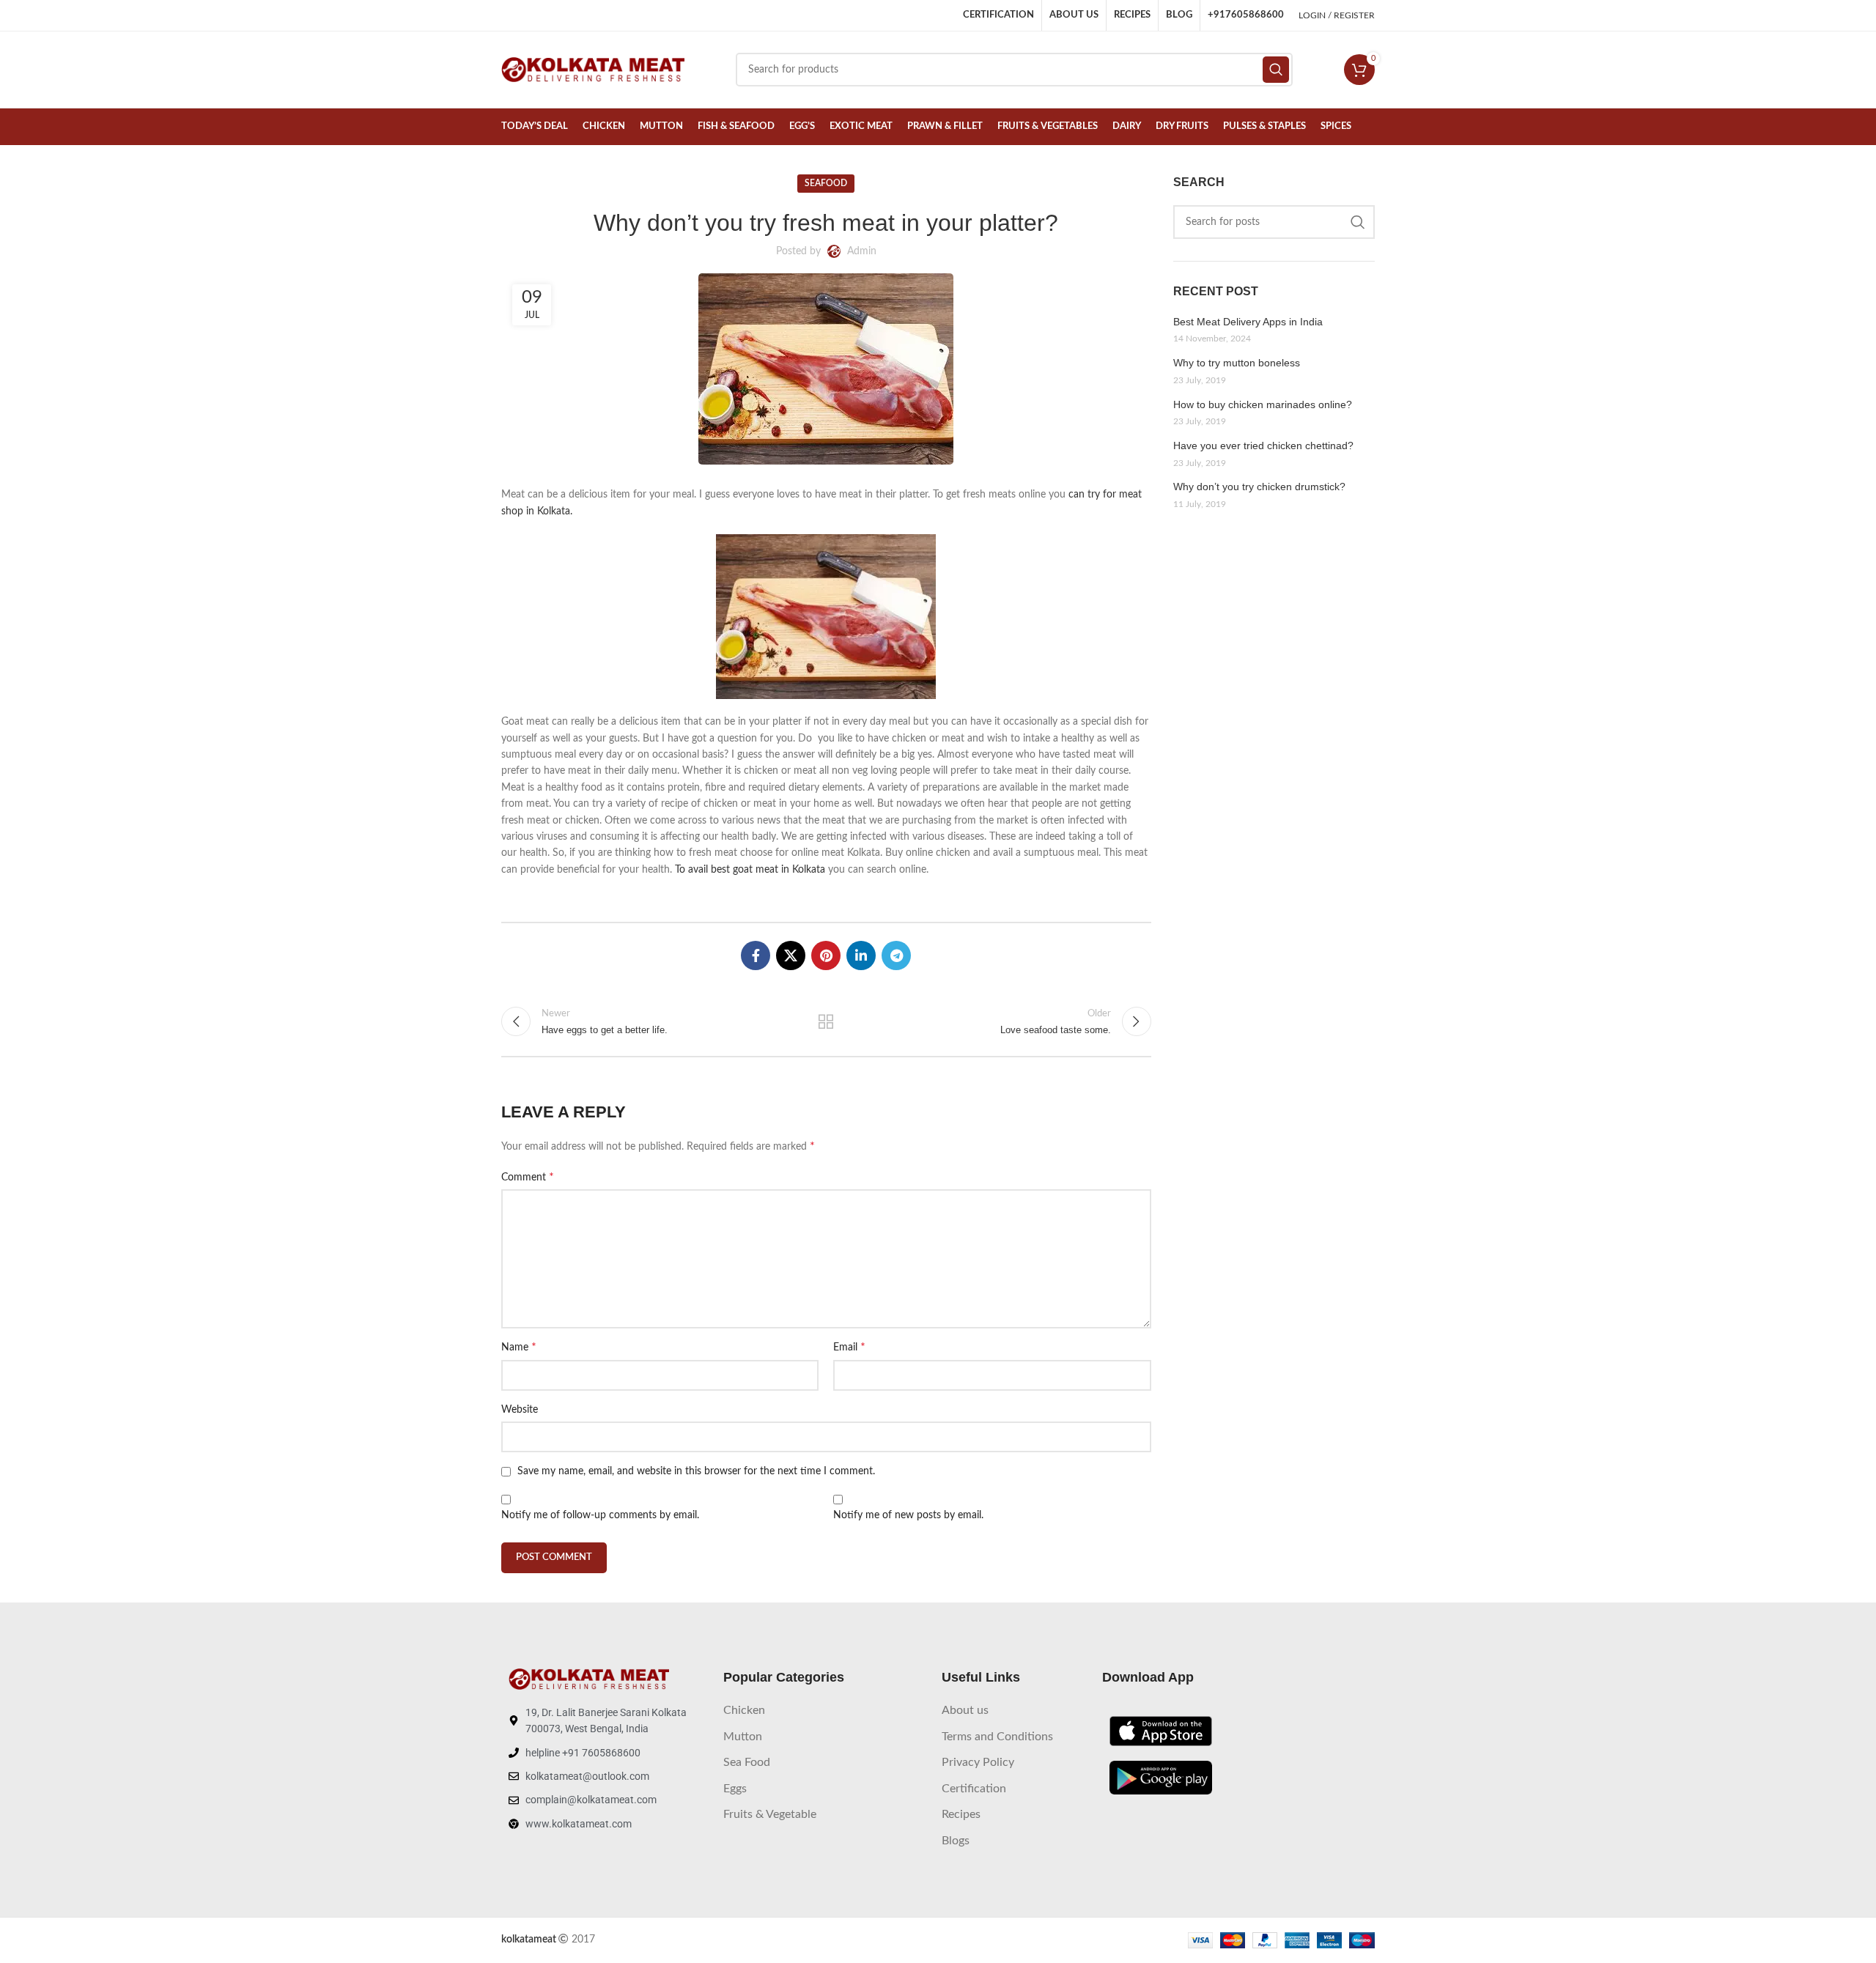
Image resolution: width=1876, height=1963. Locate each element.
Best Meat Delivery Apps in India (1248, 322)
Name (519, 1347)
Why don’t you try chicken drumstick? (1259, 487)
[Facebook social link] (756, 955)
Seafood (826, 183)
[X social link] (791, 955)
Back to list (826, 1021)
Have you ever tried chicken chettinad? (1263, 446)
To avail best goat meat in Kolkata (750, 870)
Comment (528, 1177)
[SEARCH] (1358, 222)
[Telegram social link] (896, 955)
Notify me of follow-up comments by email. (600, 1515)
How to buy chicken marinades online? (1263, 404)
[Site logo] (593, 70)
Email (849, 1347)
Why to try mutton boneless (1237, 363)
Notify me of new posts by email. (908, 1515)
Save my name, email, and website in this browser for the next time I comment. (696, 1471)
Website (520, 1410)
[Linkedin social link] (861, 955)
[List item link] (825, 1711)
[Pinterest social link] (826, 955)
